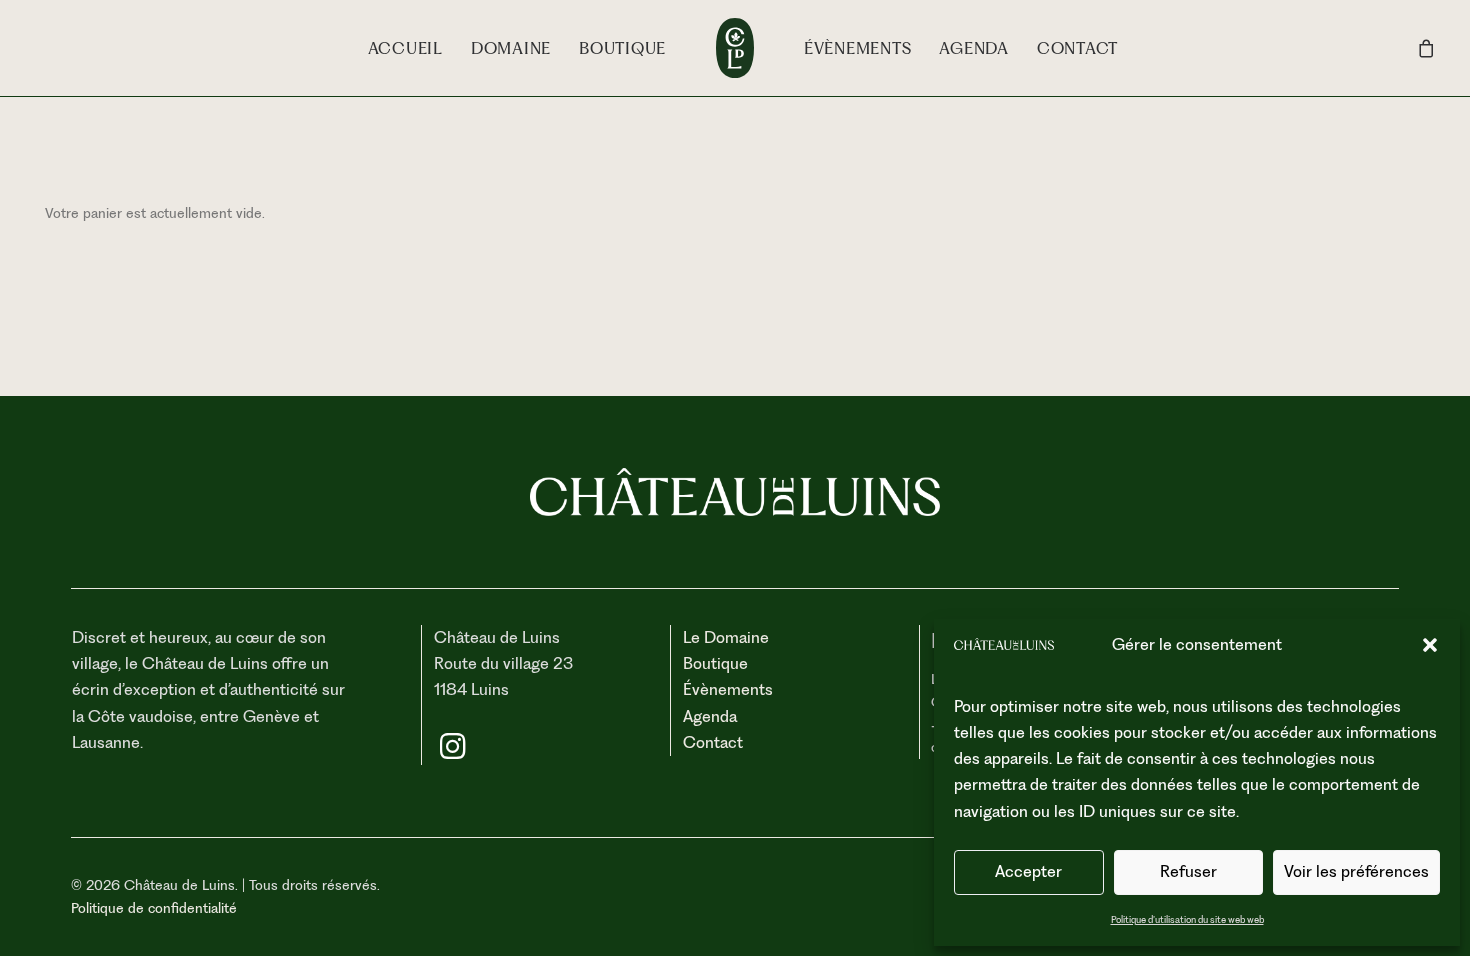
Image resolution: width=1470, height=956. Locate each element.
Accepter (1028, 871)
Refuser (1188, 871)
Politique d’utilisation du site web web (1187, 919)
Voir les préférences (1356, 871)
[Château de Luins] (735, 48)
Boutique (622, 48)
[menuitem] (405, 48)
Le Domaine (726, 637)
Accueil (405, 48)
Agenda (974, 48)
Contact (1077, 48)
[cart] (1427, 48)
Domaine (511, 48)
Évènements (858, 48)
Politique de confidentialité (154, 908)
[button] (1430, 645)
